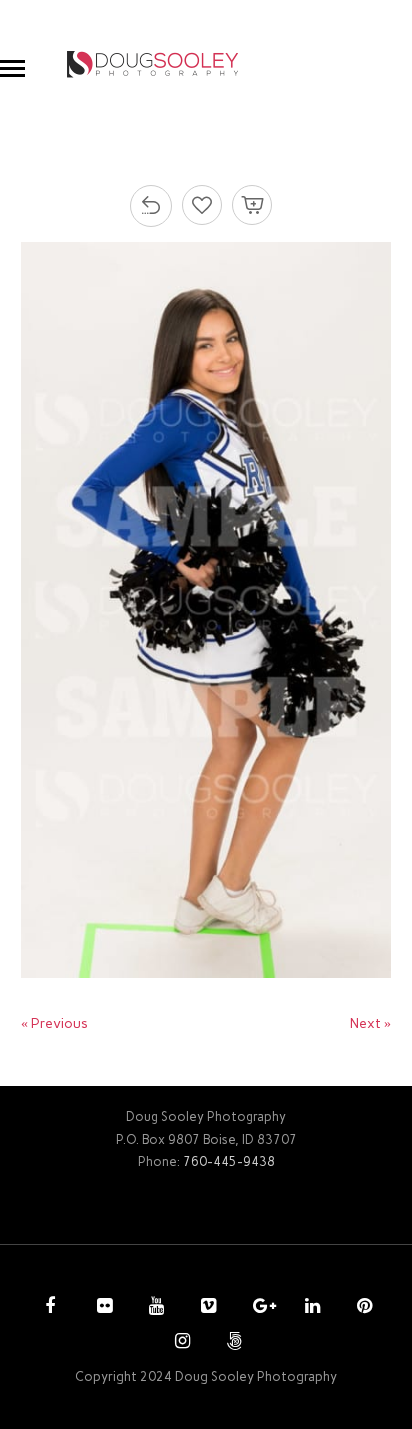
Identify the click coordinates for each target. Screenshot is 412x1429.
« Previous (54, 1023)
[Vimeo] (206, 1308)
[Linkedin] (310, 1308)
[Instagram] (180, 1343)
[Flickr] (102, 1308)
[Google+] (258, 1308)
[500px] (232, 1343)
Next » (370, 1023)
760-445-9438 (229, 1161)
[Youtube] (154, 1308)
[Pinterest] (362, 1308)
